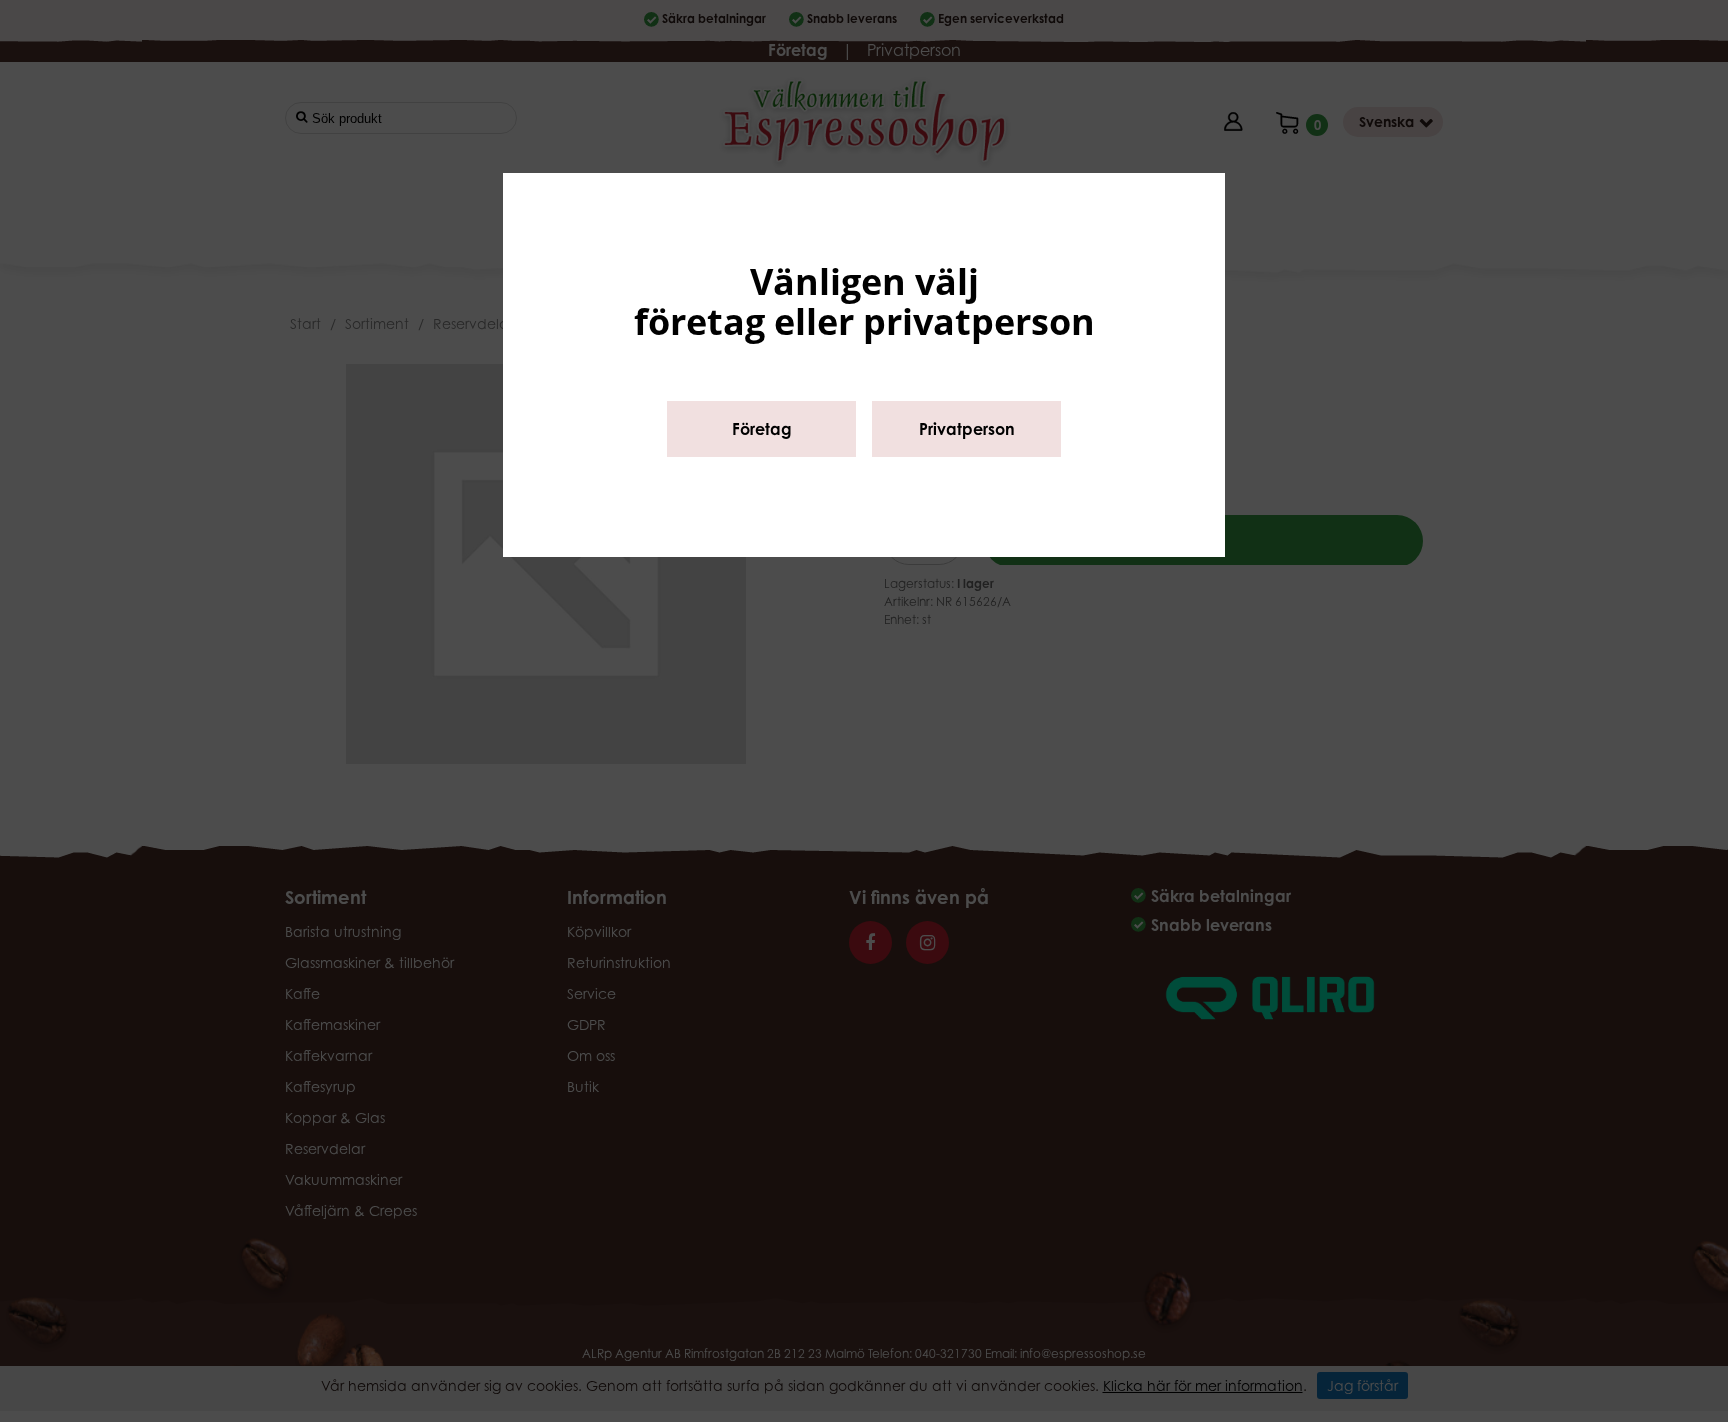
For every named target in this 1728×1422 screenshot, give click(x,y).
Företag (762, 429)
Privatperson (967, 429)
